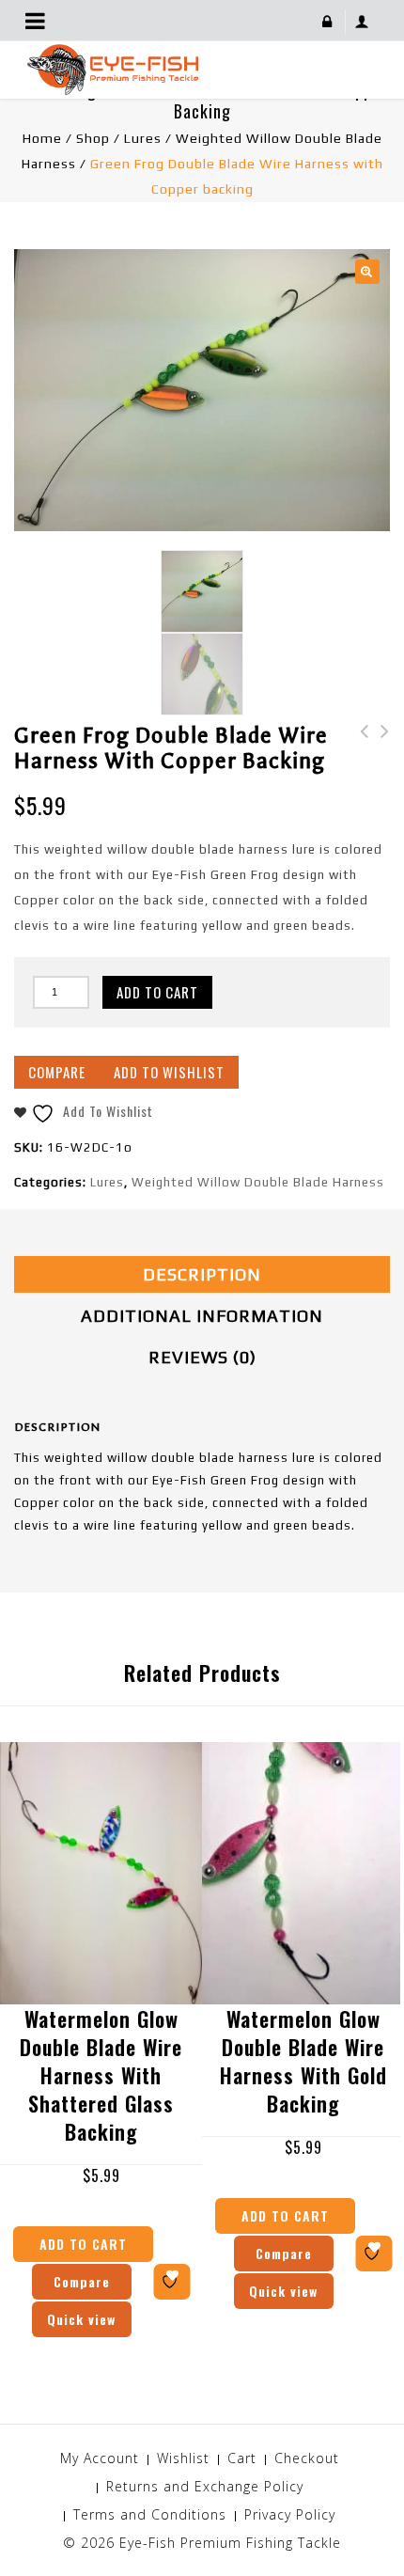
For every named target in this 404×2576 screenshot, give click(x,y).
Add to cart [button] (83, 2244)
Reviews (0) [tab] (202, 1357)
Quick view (81, 2319)
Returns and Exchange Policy (205, 2486)
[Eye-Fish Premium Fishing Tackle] (113, 68)
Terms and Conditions (150, 2514)
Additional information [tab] (202, 1316)
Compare (57, 1072)
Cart (242, 2458)
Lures (143, 138)
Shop (93, 138)
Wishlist (183, 2458)
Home (42, 138)
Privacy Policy (290, 2514)
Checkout (307, 2458)
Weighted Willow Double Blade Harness (258, 1182)
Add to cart (157, 992)
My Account (100, 2458)
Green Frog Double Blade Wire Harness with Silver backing (380, 769)
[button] (367, 272)
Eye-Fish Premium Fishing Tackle (230, 2543)
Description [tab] (202, 1274)
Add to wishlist (169, 1072)
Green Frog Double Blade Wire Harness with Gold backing (359, 769)
